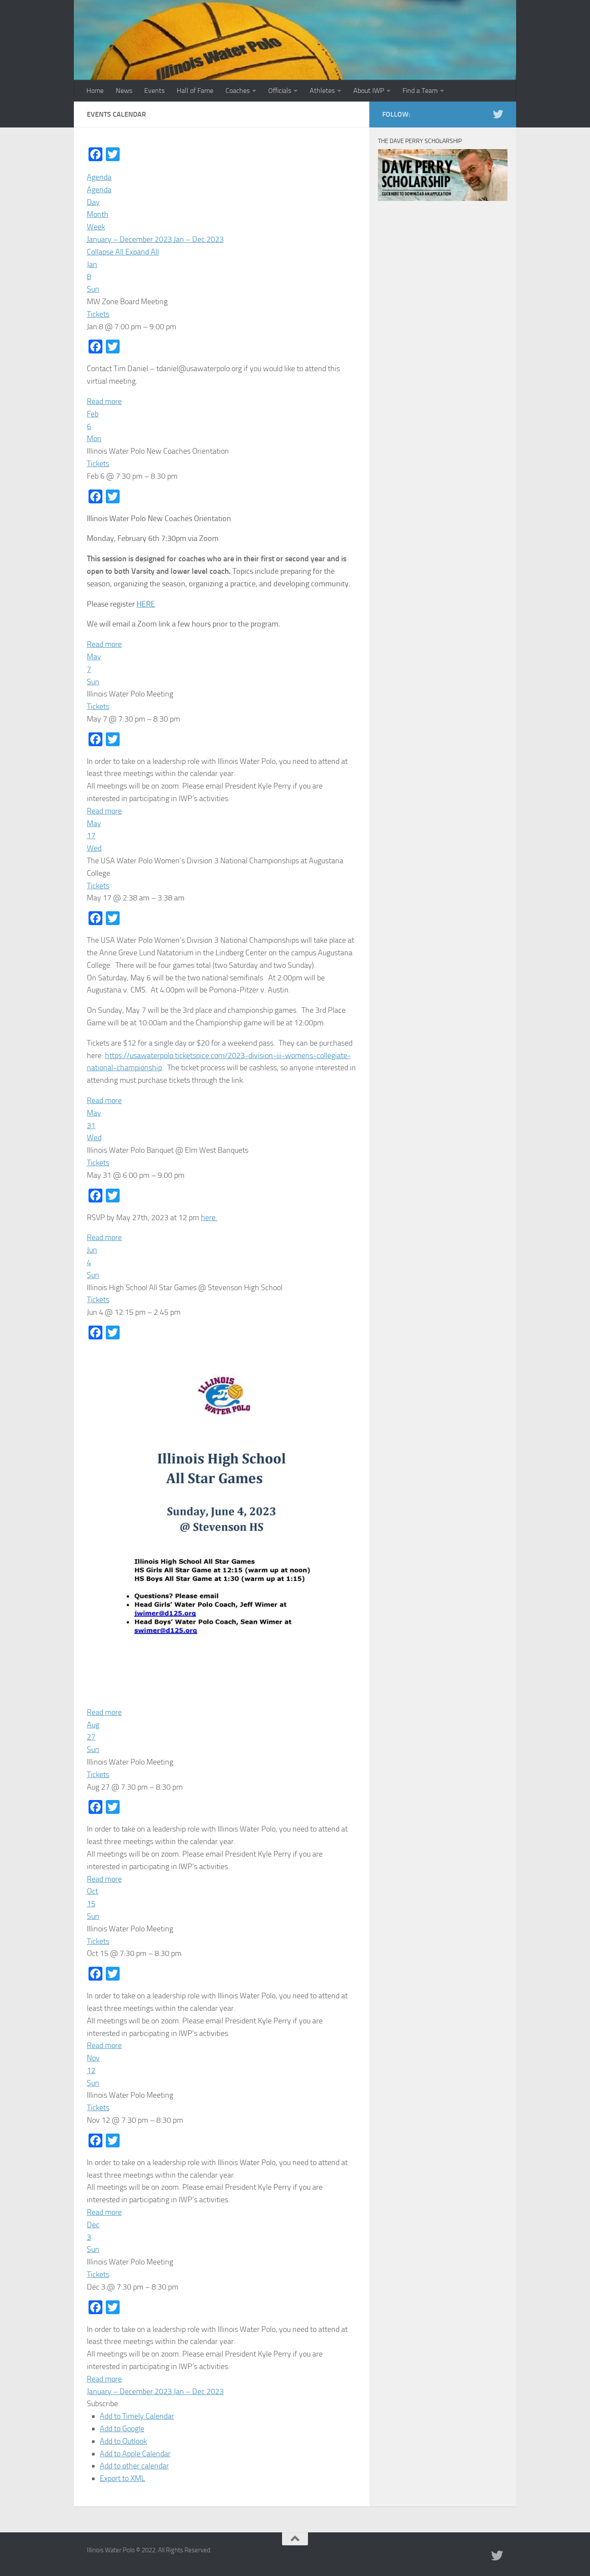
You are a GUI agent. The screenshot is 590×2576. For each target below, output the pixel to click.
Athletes (322, 91)
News (124, 91)
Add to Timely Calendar (137, 2416)
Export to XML (122, 2478)
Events (154, 91)
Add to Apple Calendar (135, 2454)
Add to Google (122, 2429)
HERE (146, 604)
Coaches (238, 91)
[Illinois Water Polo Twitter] (498, 114)
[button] (102, 2404)
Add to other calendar (134, 2466)
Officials (280, 91)
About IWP (369, 91)
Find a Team (420, 91)
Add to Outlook (123, 2441)
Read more (104, 401)
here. (209, 1218)
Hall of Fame (195, 91)
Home (95, 91)
